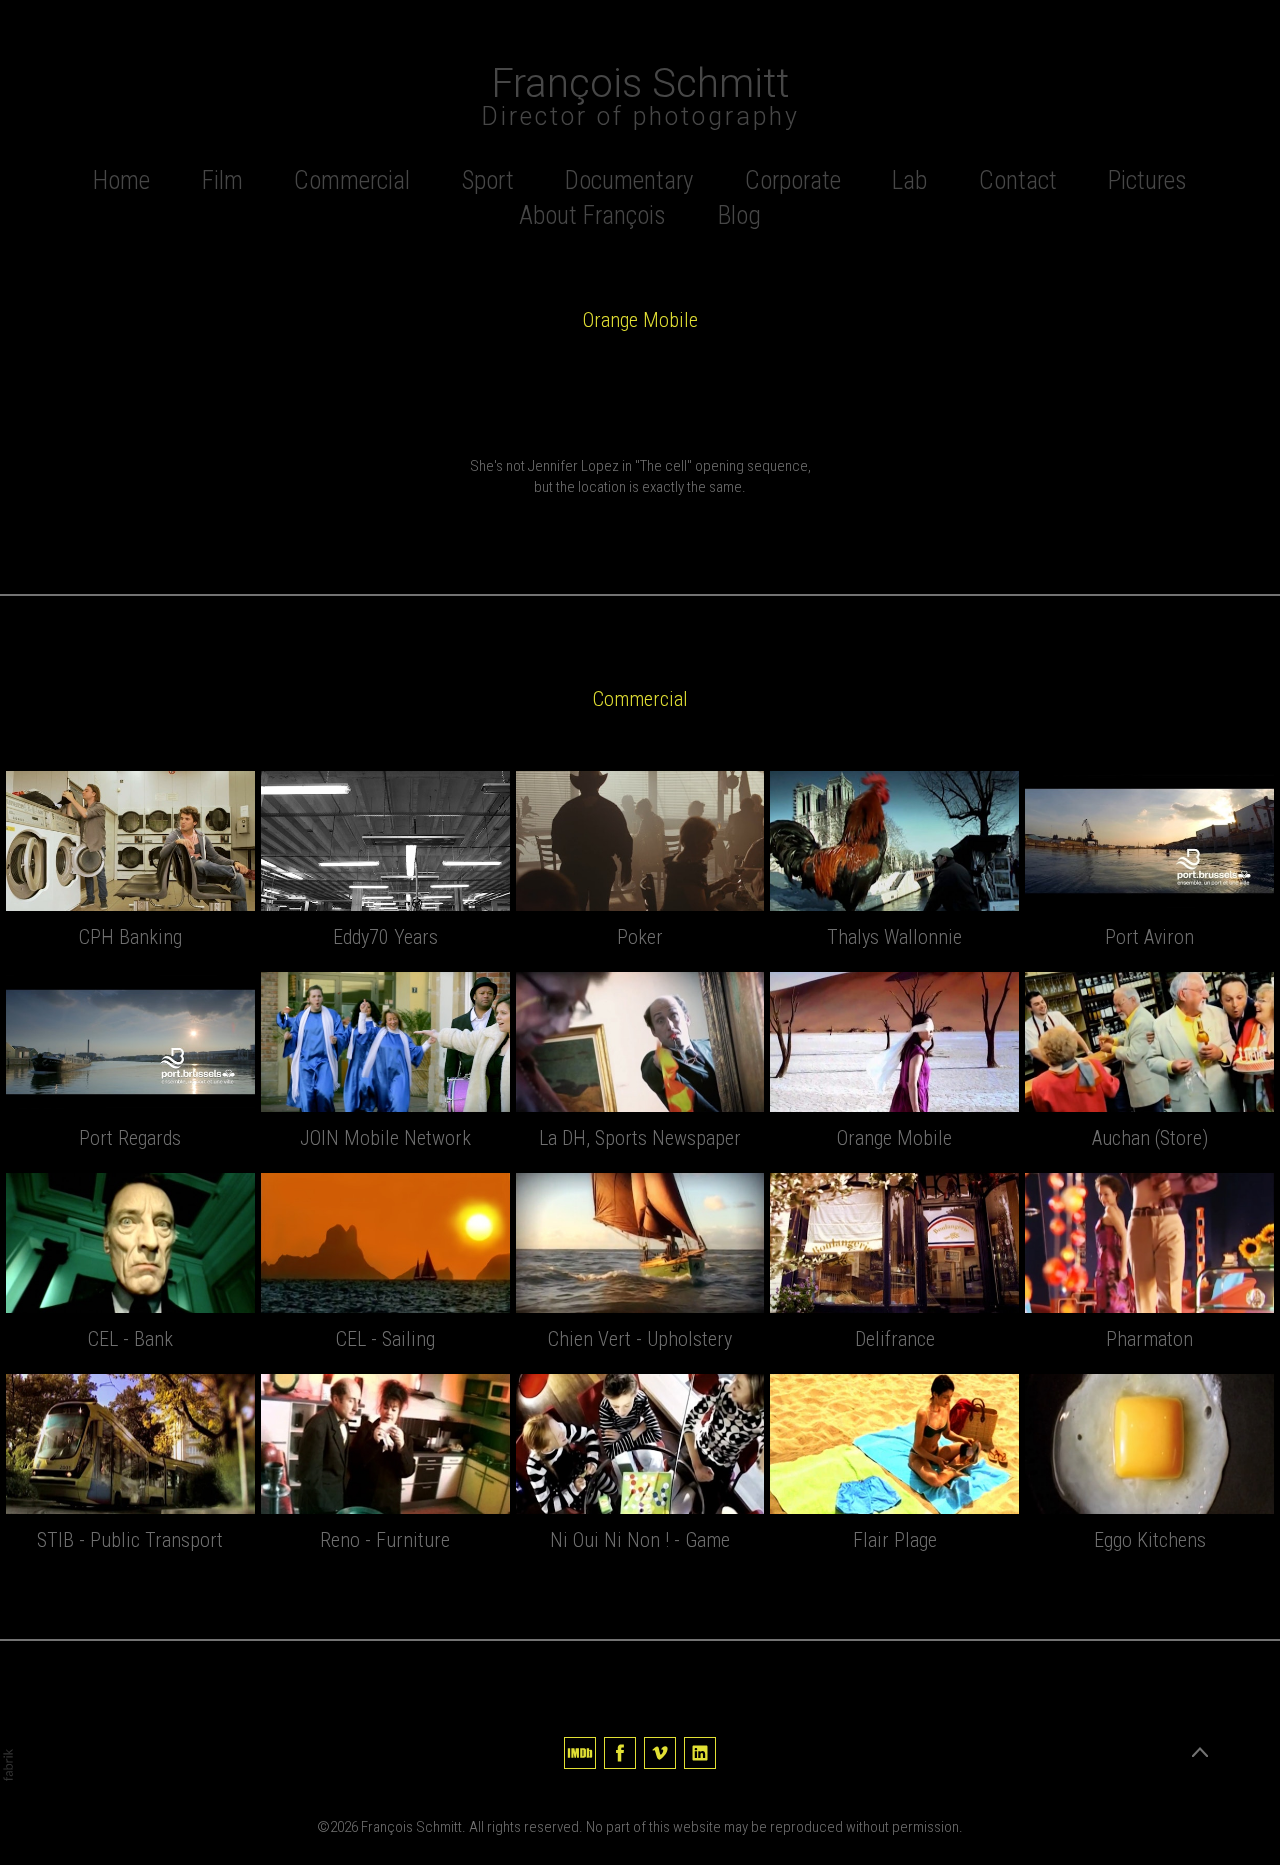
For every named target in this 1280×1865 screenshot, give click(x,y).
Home (121, 180)
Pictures (1147, 180)
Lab (909, 180)
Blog (739, 215)
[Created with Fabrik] (8, 1765)
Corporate (793, 180)
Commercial (352, 180)
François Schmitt (411, 1827)
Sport (488, 180)
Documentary (629, 180)
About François (592, 215)
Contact (1018, 180)
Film (222, 180)
